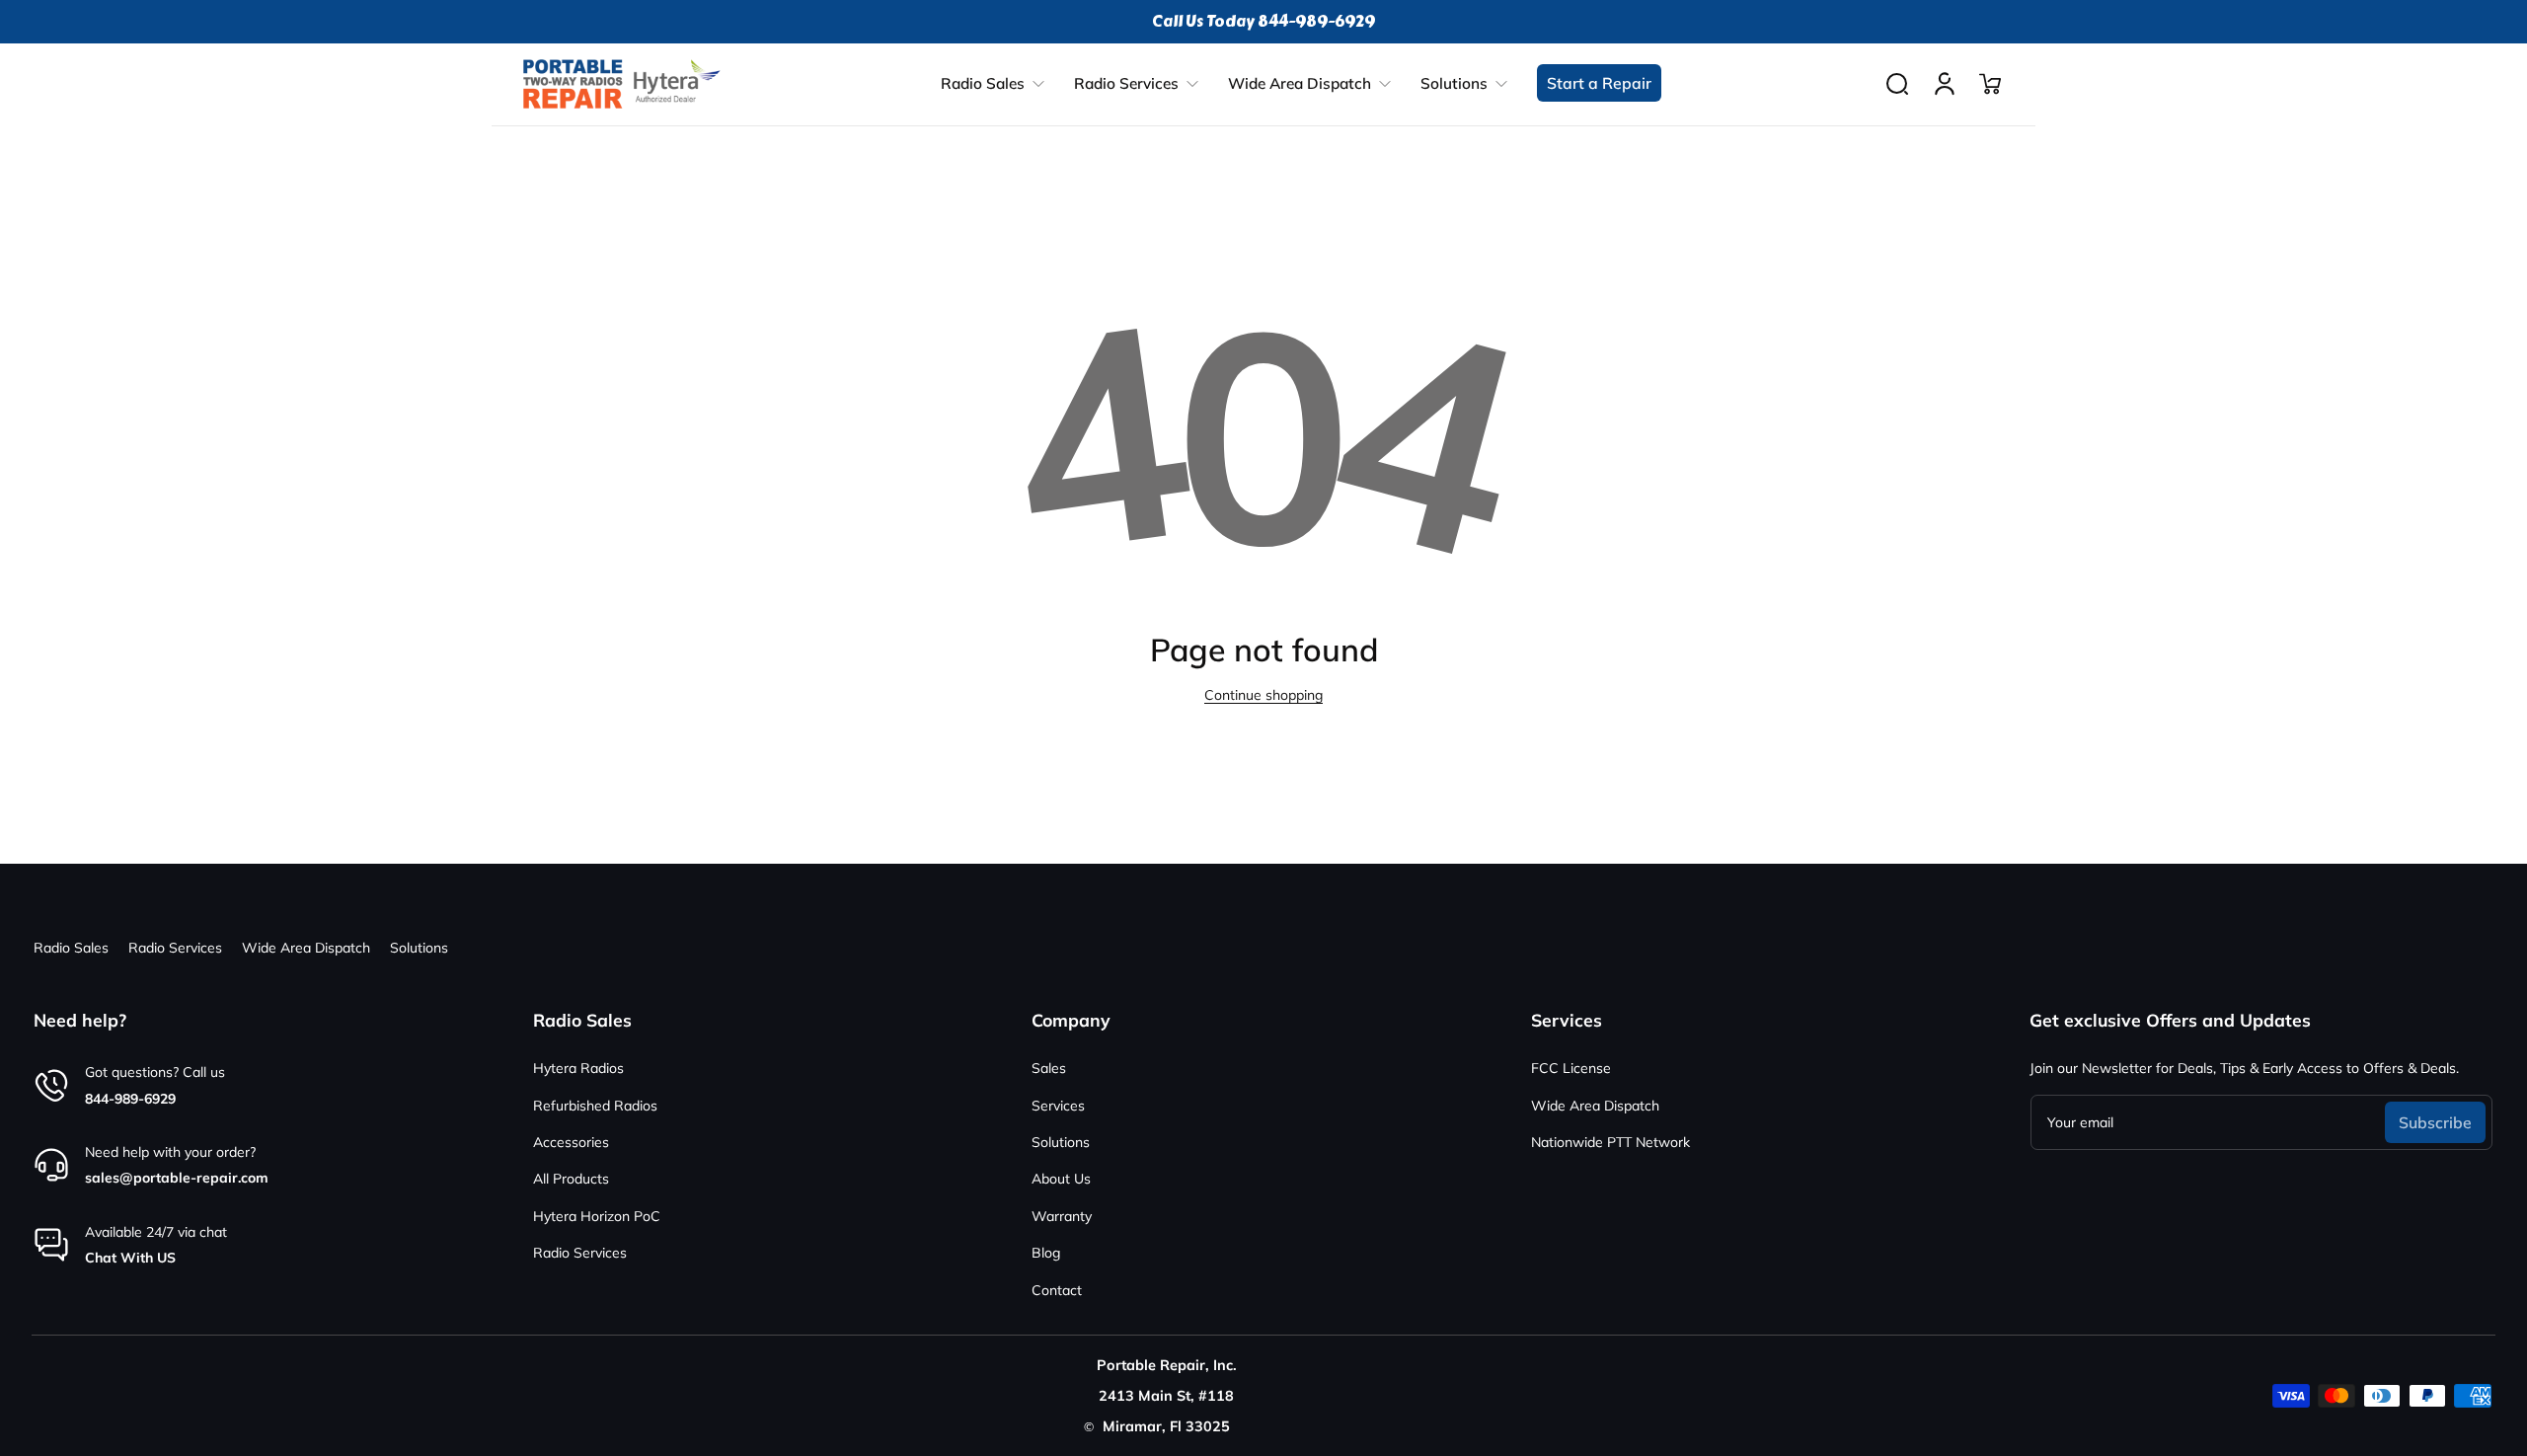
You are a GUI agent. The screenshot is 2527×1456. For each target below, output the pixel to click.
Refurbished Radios (595, 1106)
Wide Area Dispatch (306, 948)
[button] (1897, 84)
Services (1058, 1106)
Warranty (1062, 1216)
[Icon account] (1945, 84)
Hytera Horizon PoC (597, 1216)
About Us (1061, 1179)
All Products (571, 1179)
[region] (1263, 22)
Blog (1046, 1253)
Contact (1057, 1290)
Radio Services (175, 948)
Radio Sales (71, 948)
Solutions (419, 948)
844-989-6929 (130, 1099)
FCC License (1571, 1068)
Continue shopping (1263, 695)
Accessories (571, 1142)
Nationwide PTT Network (1610, 1142)
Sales (1049, 1068)
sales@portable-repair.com (177, 1178)
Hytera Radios (578, 1068)
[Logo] (622, 84)
